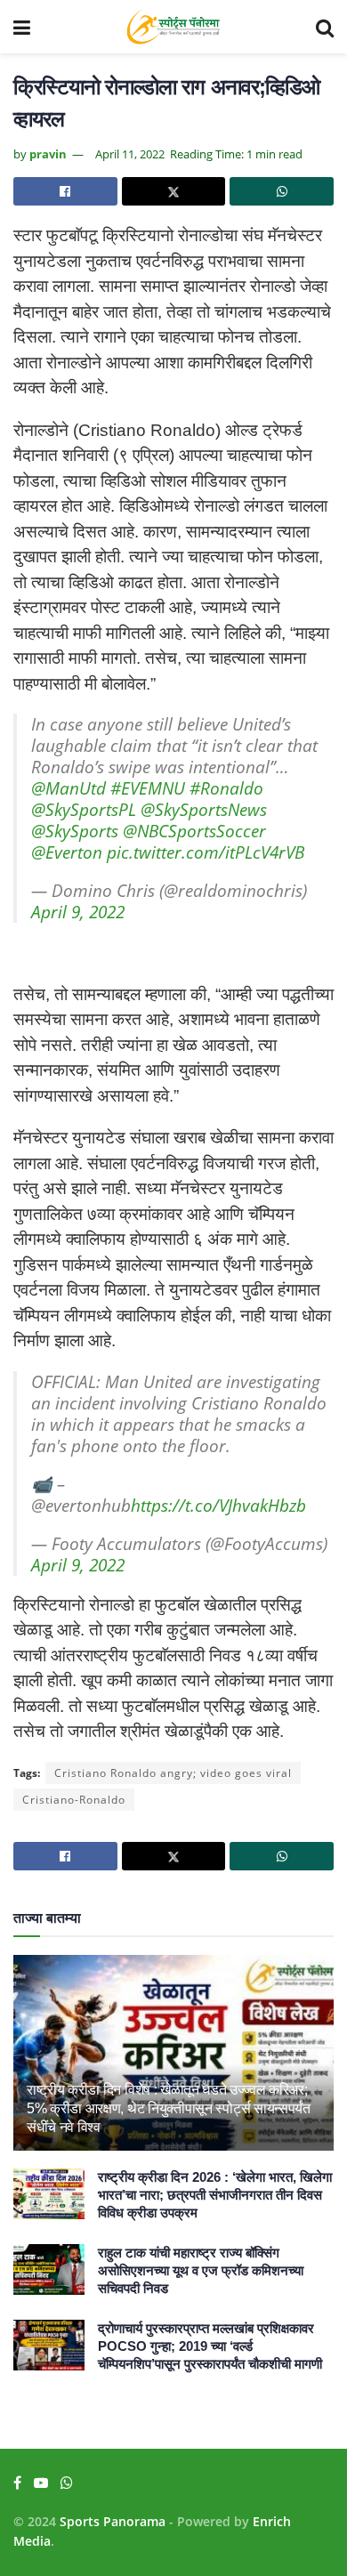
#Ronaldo (226, 788)
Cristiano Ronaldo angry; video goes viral (173, 1773)
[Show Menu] (22, 27)
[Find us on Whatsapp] (67, 2483)
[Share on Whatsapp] (282, 191)
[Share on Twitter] (174, 191)
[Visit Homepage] (173, 27)
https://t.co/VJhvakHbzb (218, 1506)
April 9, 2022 (78, 912)
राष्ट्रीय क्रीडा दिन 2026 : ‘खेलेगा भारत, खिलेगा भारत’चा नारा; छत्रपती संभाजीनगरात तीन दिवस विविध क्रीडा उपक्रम (215, 2195)
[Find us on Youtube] (41, 2483)
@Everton (67, 852)
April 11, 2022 (130, 154)
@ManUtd (69, 788)
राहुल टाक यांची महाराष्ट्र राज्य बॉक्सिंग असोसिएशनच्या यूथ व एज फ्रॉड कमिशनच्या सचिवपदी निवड (201, 2270)
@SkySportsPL (84, 810)
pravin (48, 154)
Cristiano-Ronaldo (74, 1800)
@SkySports (75, 831)
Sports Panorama (113, 2521)
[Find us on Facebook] (17, 2483)
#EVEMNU (148, 788)
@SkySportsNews (204, 810)
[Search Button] (325, 27)
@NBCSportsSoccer (194, 831)
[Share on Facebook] (65, 191)
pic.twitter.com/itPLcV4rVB (206, 852)
